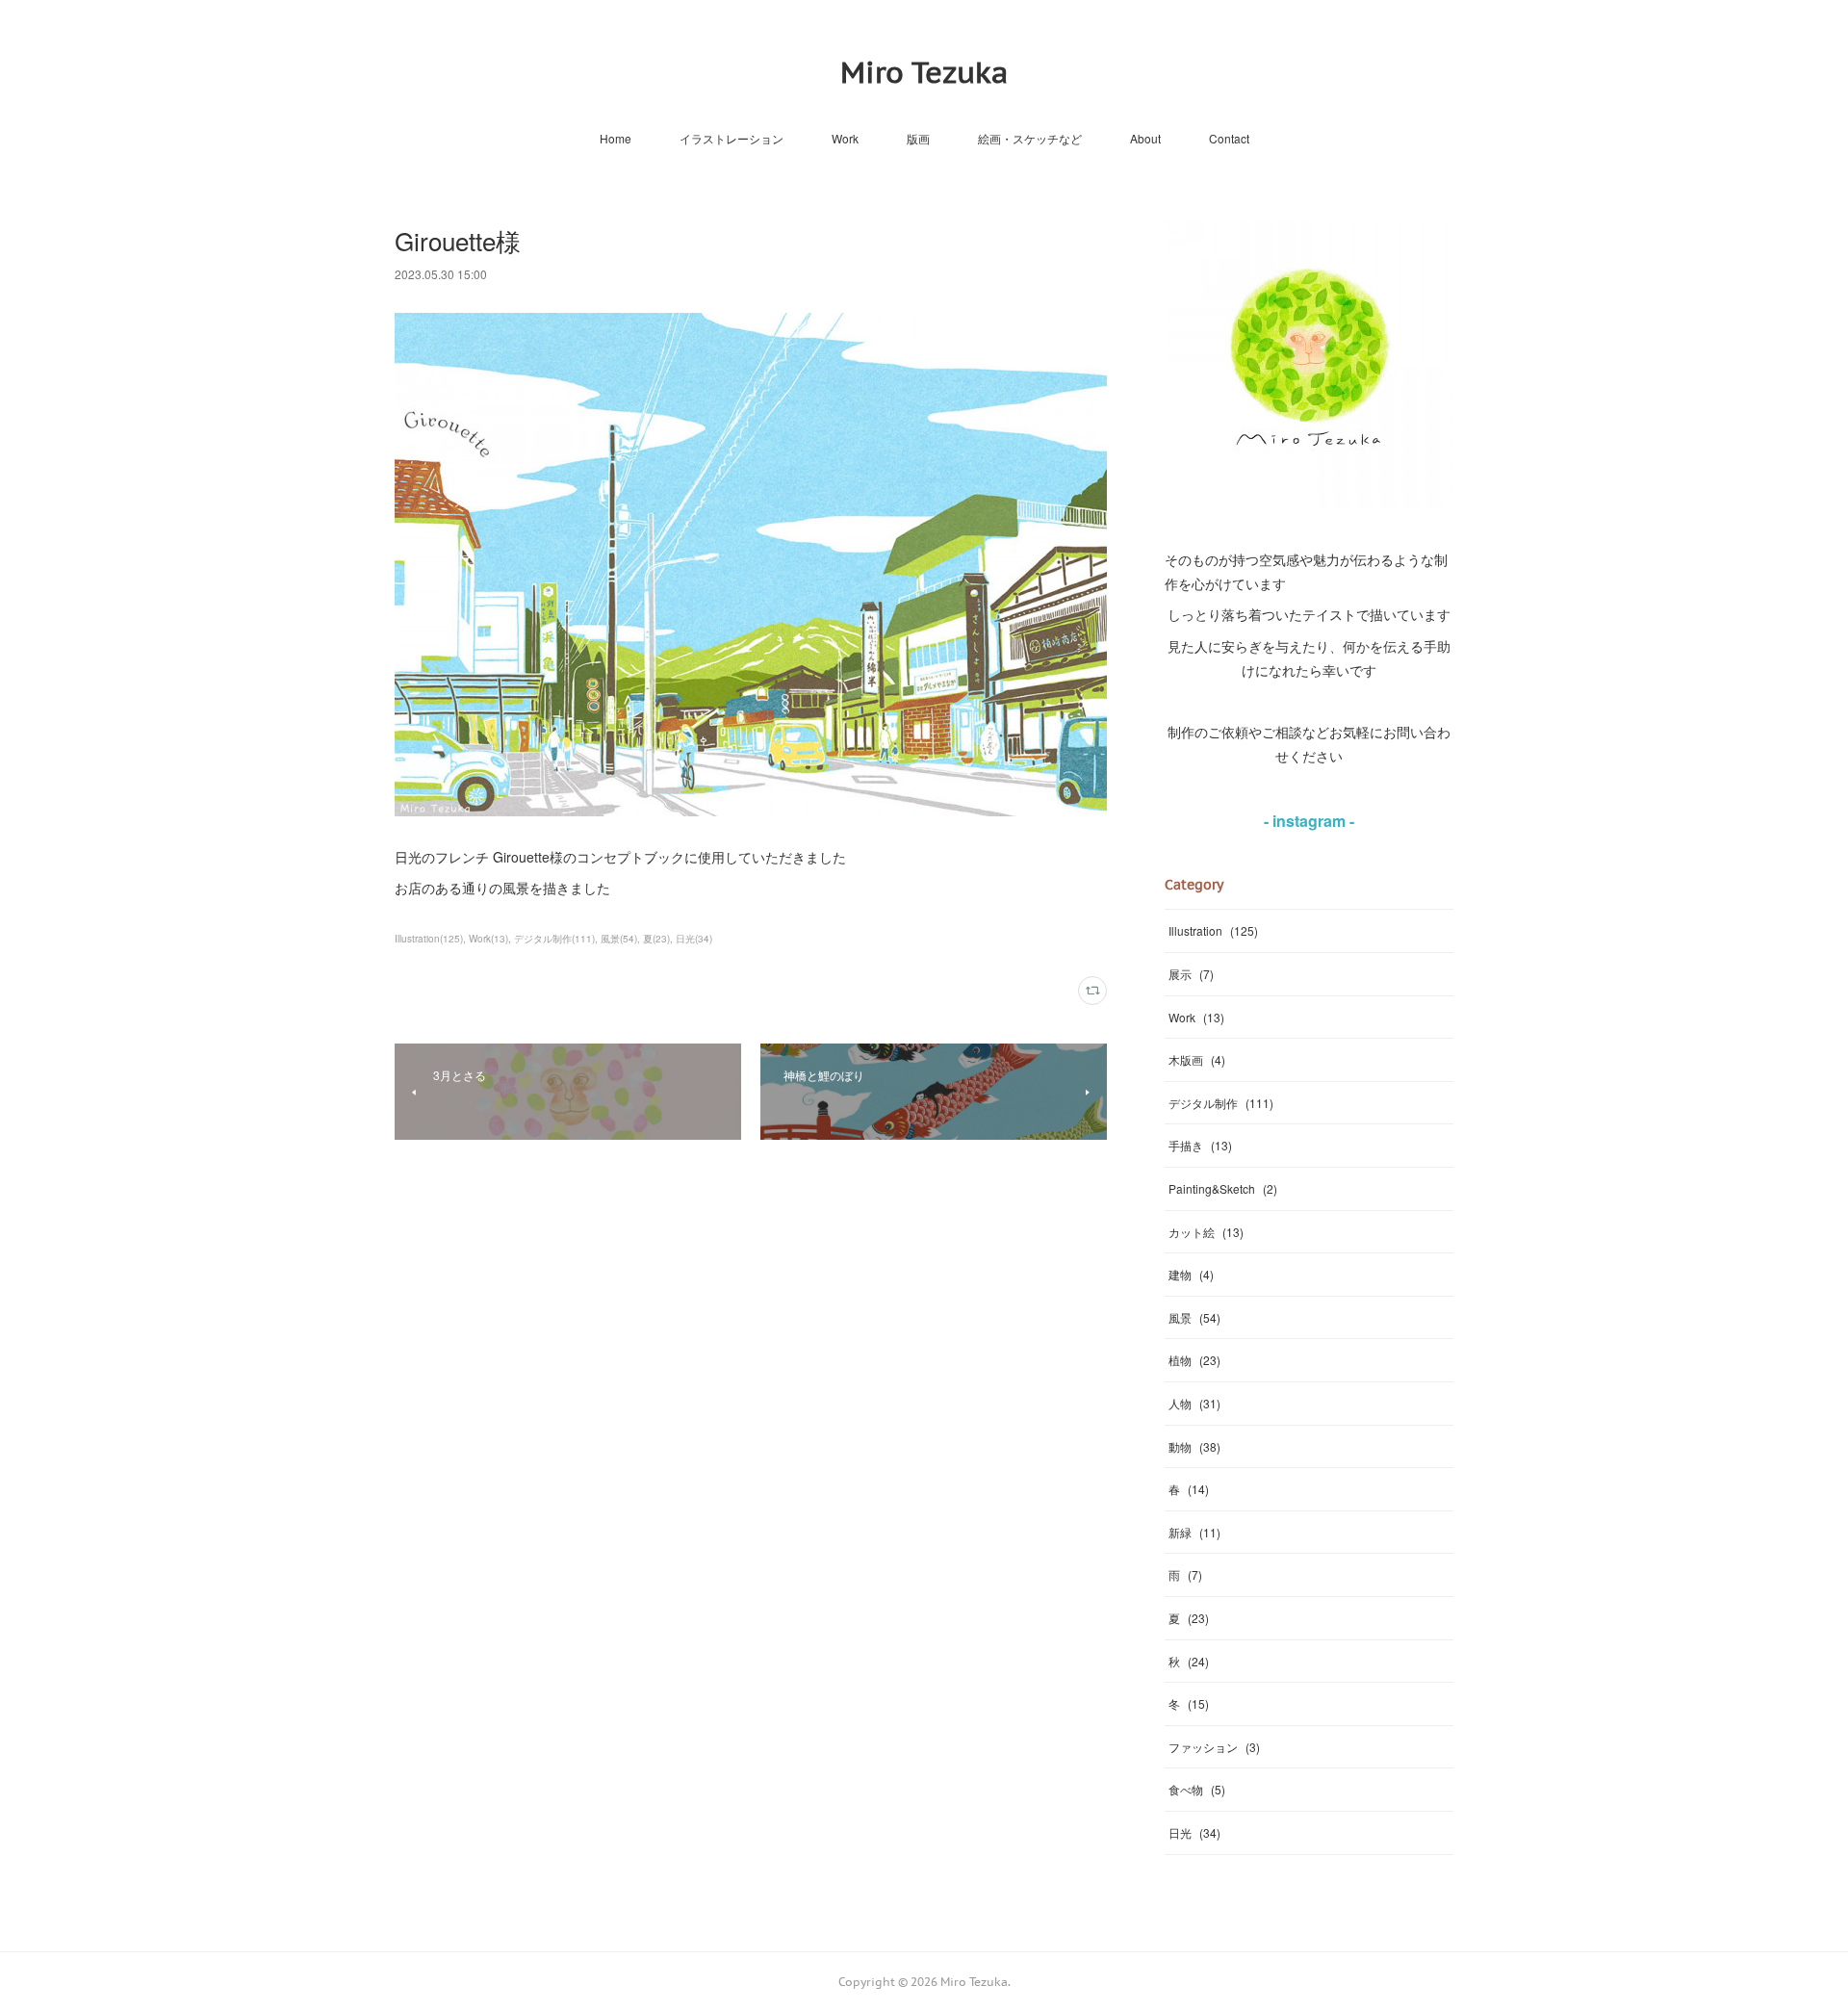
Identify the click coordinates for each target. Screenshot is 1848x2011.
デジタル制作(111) (554, 939)
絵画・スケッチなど (1030, 138)
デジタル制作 (1221, 1103)
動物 (1194, 1446)
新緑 (1194, 1532)
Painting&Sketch (1223, 1188)
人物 (1194, 1403)
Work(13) (488, 939)
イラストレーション (731, 138)
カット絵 (1206, 1232)
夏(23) (656, 939)
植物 (1194, 1360)
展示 (1191, 974)
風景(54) (619, 939)
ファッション (1214, 1747)
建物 (1191, 1274)
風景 (1194, 1317)
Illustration (1213, 930)
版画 (918, 138)
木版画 (1197, 1059)
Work (845, 138)
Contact (1229, 138)
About (1145, 138)
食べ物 (1197, 1789)
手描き (1200, 1145)
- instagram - (1309, 821)
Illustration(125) (429, 939)
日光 (1194, 1832)
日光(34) (694, 939)
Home (616, 138)
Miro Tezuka (924, 72)
